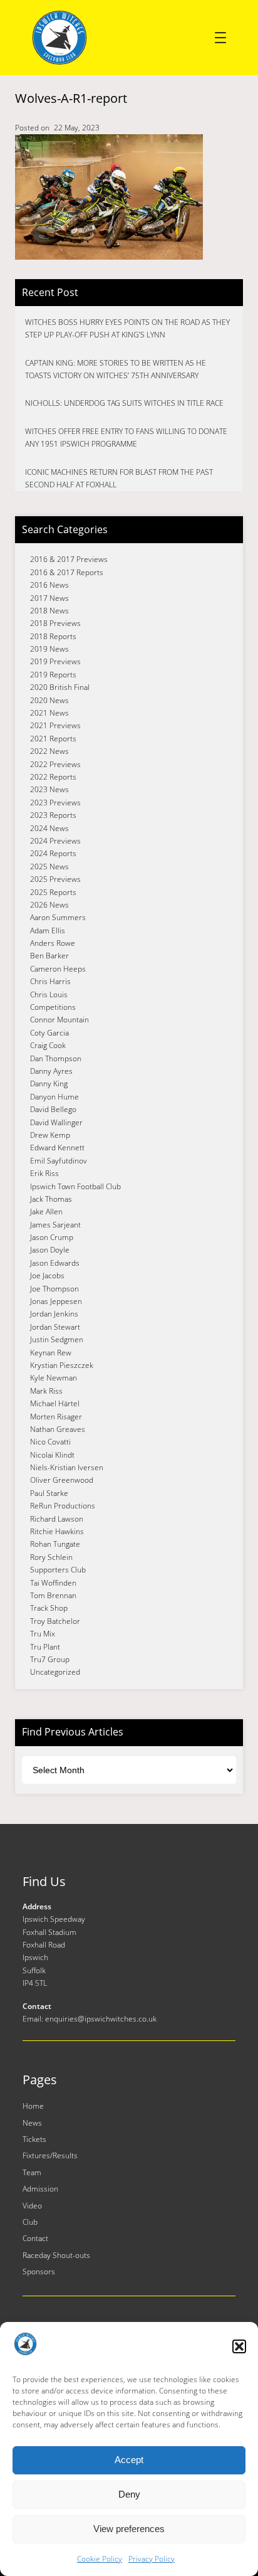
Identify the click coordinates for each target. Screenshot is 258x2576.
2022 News (49, 751)
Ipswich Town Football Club (75, 1186)
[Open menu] (220, 38)
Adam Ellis (48, 930)
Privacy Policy (152, 2559)
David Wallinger (56, 1122)
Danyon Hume (54, 1097)
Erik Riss (44, 1173)
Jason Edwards (55, 1263)
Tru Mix (43, 1634)
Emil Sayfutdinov (59, 1161)
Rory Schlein (51, 1557)
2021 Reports (53, 739)
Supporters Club (58, 1570)
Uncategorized (55, 1672)
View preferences (129, 2529)
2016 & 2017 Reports (67, 572)
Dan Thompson (56, 1058)
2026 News (49, 905)
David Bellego (53, 1109)
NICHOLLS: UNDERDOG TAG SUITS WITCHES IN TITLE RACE (124, 403)
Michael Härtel (55, 1403)
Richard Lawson (57, 1519)
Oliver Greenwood (62, 1480)
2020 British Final (60, 687)
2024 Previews (55, 841)
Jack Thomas (51, 1199)
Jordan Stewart (55, 1327)
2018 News (49, 611)
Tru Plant (45, 1647)
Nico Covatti (50, 1442)
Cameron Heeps (58, 969)
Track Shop (49, 1608)
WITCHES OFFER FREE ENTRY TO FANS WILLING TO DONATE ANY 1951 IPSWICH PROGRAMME (126, 437)
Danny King (49, 1084)
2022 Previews (55, 764)
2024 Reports (53, 853)
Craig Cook (48, 1045)
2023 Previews (55, 803)
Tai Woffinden (53, 1583)
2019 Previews (55, 661)
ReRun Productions (63, 1506)
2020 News (49, 700)
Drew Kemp (50, 1135)
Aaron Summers (58, 917)
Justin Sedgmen (57, 1339)
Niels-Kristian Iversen (67, 1467)
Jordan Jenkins (54, 1314)
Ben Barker (49, 956)
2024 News (49, 828)
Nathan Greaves (58, 1429)
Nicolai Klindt (52, 1455)
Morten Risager (56, 1417)
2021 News (49, 713)
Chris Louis (49, 994)
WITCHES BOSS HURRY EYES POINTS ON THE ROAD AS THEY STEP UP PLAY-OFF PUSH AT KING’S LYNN (127, 328)
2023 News (49, 789)
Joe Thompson (54, 1289)
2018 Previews (55, 623)
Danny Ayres (51, 1071)
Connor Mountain (59, 1020)
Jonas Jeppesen (56, 1301)
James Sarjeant (55, 1225)
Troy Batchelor (55, 1621)
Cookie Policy (100, 2559)
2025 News (49, 867)
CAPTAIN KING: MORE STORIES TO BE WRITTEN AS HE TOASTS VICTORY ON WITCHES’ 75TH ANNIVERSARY (116, 369)
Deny (129, 2494)
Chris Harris (50, 981)
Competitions (53, 1007)
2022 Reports (53, 777)
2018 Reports (53, 636)
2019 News (49, 649)
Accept (129, 2460)
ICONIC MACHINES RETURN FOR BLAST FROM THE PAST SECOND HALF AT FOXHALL (119, 478)
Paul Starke (49, 1493)
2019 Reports (53, 675)
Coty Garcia (49, 1033)
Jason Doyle (50, 1250)
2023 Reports (53, 815)
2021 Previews (55, 725)
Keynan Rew (51, 1353)
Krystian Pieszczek (62, 1365)
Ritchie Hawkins (57, 1531)
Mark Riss (46, 1391)
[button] (239, 2346)
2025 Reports (53, 892)
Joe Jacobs (47, 1275)
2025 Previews (55, 879)
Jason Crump (52, 1237)
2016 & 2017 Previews (69, 559)
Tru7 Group (50, 1659)
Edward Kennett (57, 1148)
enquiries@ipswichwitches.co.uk (101, 2019)
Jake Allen (46, 1211)
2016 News (49, 585)
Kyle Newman (54, 1378)
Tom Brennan (53, 1595)
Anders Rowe (53, 943)
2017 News (49, 598)
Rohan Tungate (55, 1544)
